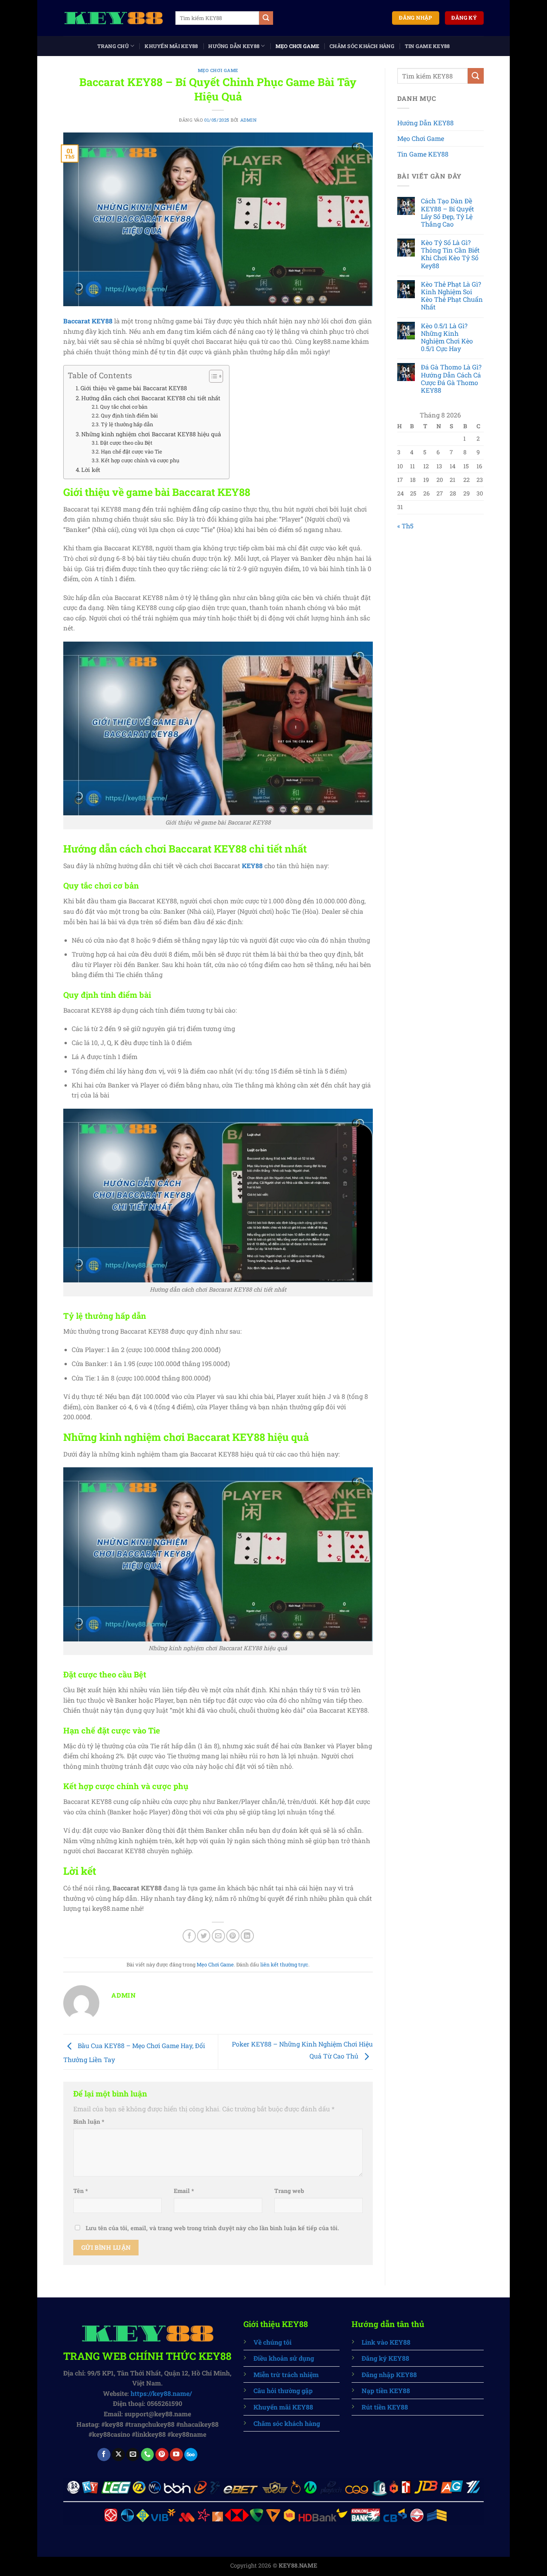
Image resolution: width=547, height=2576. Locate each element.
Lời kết (91, 470)
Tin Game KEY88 (427, 46)
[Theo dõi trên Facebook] (104, 2455)
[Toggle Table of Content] (212, 376)
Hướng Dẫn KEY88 (234, 46)
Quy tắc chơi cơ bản (124, 407)
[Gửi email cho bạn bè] (218, 1936)
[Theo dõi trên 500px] (191, 2455)
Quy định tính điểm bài (129, 415)
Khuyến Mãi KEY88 (171, 46)
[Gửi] (266, 18)
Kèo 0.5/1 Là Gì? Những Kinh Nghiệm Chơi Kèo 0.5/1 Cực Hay (447, 337)
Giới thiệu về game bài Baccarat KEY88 (135, 388)
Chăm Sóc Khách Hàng (362, 46)
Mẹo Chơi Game (297, 46)
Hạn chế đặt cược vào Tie (132, 451)
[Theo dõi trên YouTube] (176, 2455)
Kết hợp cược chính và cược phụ (140, 460)
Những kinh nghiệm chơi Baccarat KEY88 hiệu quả (151, 434)
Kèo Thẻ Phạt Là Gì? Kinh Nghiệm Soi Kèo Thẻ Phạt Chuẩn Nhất (452, 296)
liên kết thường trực (284, 1964)
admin (249, 120)
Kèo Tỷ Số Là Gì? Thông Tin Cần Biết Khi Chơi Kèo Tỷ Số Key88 (450, 254)
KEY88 (252, 866)
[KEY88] (113, 18)
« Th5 (405, 526)
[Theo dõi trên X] (118, 2455)
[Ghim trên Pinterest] (233, 1936)
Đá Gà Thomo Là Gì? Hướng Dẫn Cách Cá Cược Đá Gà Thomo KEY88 (451, 378)
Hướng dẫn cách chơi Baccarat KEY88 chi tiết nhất (151, 398)
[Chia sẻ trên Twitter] (204, 1936)
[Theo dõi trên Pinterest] (162, 2455)
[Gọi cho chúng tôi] (148, 2455)
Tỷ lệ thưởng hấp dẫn (127, 424)
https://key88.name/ (161, 2393)
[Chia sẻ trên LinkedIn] (247, 1936)
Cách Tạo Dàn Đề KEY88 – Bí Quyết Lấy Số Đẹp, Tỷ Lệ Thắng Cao (447, 212)
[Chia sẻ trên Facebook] (189, 1936)
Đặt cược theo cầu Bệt (126, 443)
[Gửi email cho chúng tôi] (133, 2455)
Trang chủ (113, 46)
